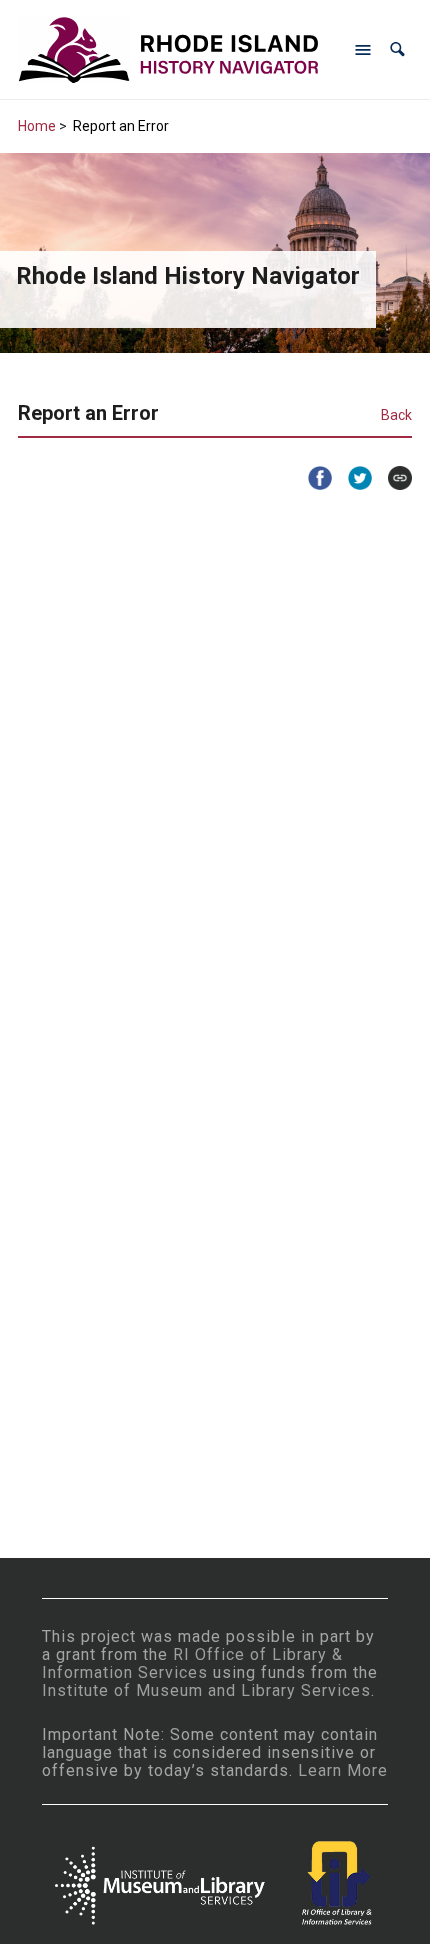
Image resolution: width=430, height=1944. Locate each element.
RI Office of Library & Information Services (192, 1663)
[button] (397, 49)
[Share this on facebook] (312, 478)
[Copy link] (392, 478)
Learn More (343, 1770)
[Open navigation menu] (363, 50)
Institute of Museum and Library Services (206, 1690)
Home (37, 126)
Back (396, 415)
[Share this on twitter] (352, 478)
